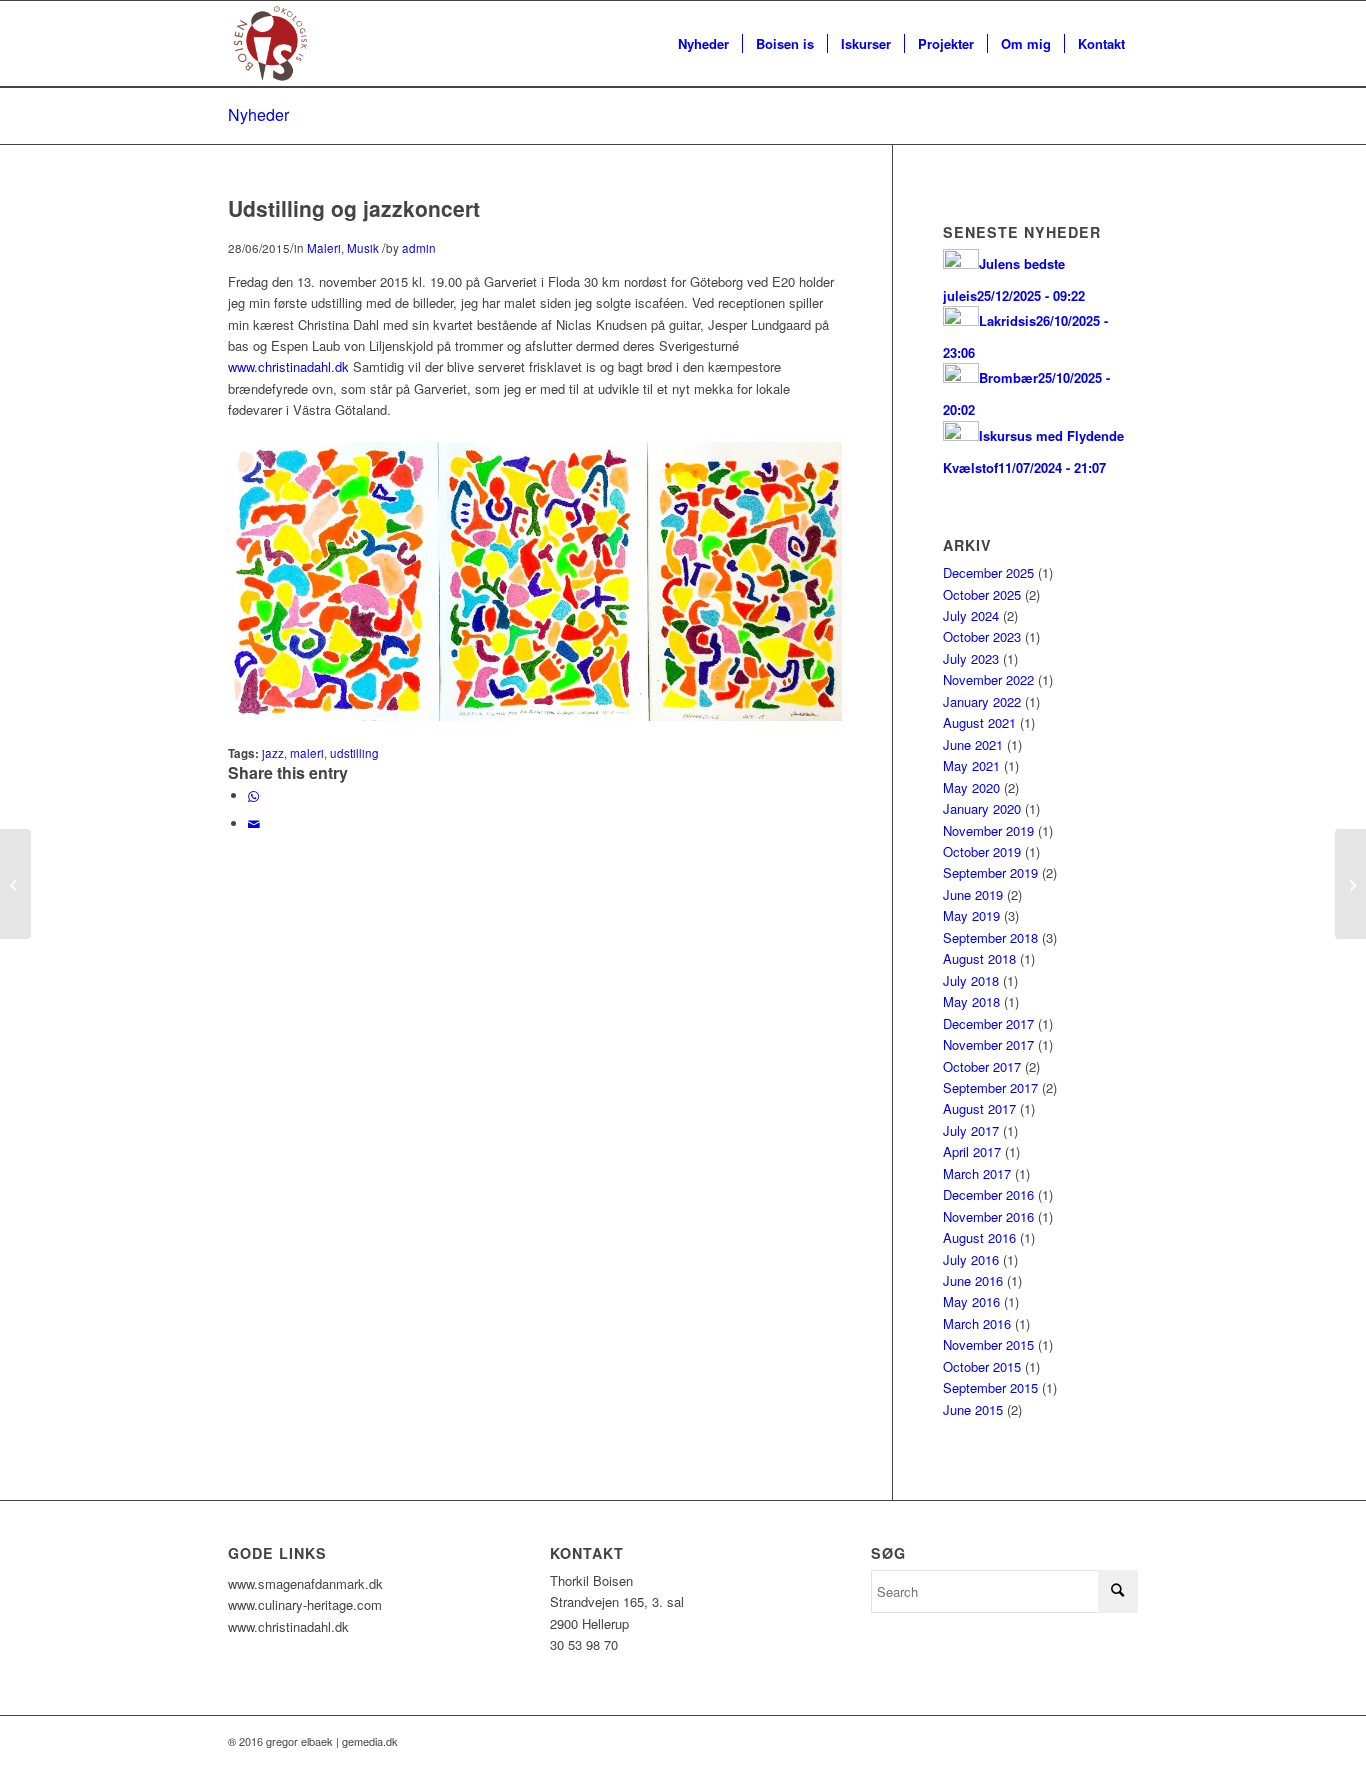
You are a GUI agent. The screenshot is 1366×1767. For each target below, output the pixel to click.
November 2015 (988, 1344)
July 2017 (971, 1130)
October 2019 (982, 851)
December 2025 (988, 572)
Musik (363, 248)
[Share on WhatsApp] (253, 795)
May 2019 (971, 915)
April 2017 (972, 1151)
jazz (273, 753)
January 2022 (982, 701)
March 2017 (977, 1173)
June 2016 (973, 1280)
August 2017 (979, 1108)
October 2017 (982, 1066)
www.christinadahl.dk (288, 366)
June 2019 (973, 894)
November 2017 (988, 1044)
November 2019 (988, 830)
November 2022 (988, 679)
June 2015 (973, 1409)
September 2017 (990, 1087)
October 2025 (982, 594)
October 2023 (982, 636)
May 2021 (971, 765)
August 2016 (979, 1237)
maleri (307, 753)
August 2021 (979, 722)
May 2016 (971, 1301)
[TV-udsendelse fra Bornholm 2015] (1350, 884)
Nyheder (258, 114)
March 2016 (977, 1323)
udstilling (354, 753)
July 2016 (971, 1259)
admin (419, 248)
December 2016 (988, 1194)
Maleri (324, 248)
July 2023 (971, 658)
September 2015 (990, 1387)
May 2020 (971, 787)
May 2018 (971, 1001)
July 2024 (971, 615)
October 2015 (982, 1366)
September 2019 (990, 872)
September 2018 (990, 937)
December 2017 (988, 1023)
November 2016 (988, 1216)
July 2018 (971, 980)
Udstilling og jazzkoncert (354, 208)
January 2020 (982, 808)
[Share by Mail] (254, 823)
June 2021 (973, 744)
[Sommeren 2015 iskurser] (15, 884)
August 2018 (979, 958)
